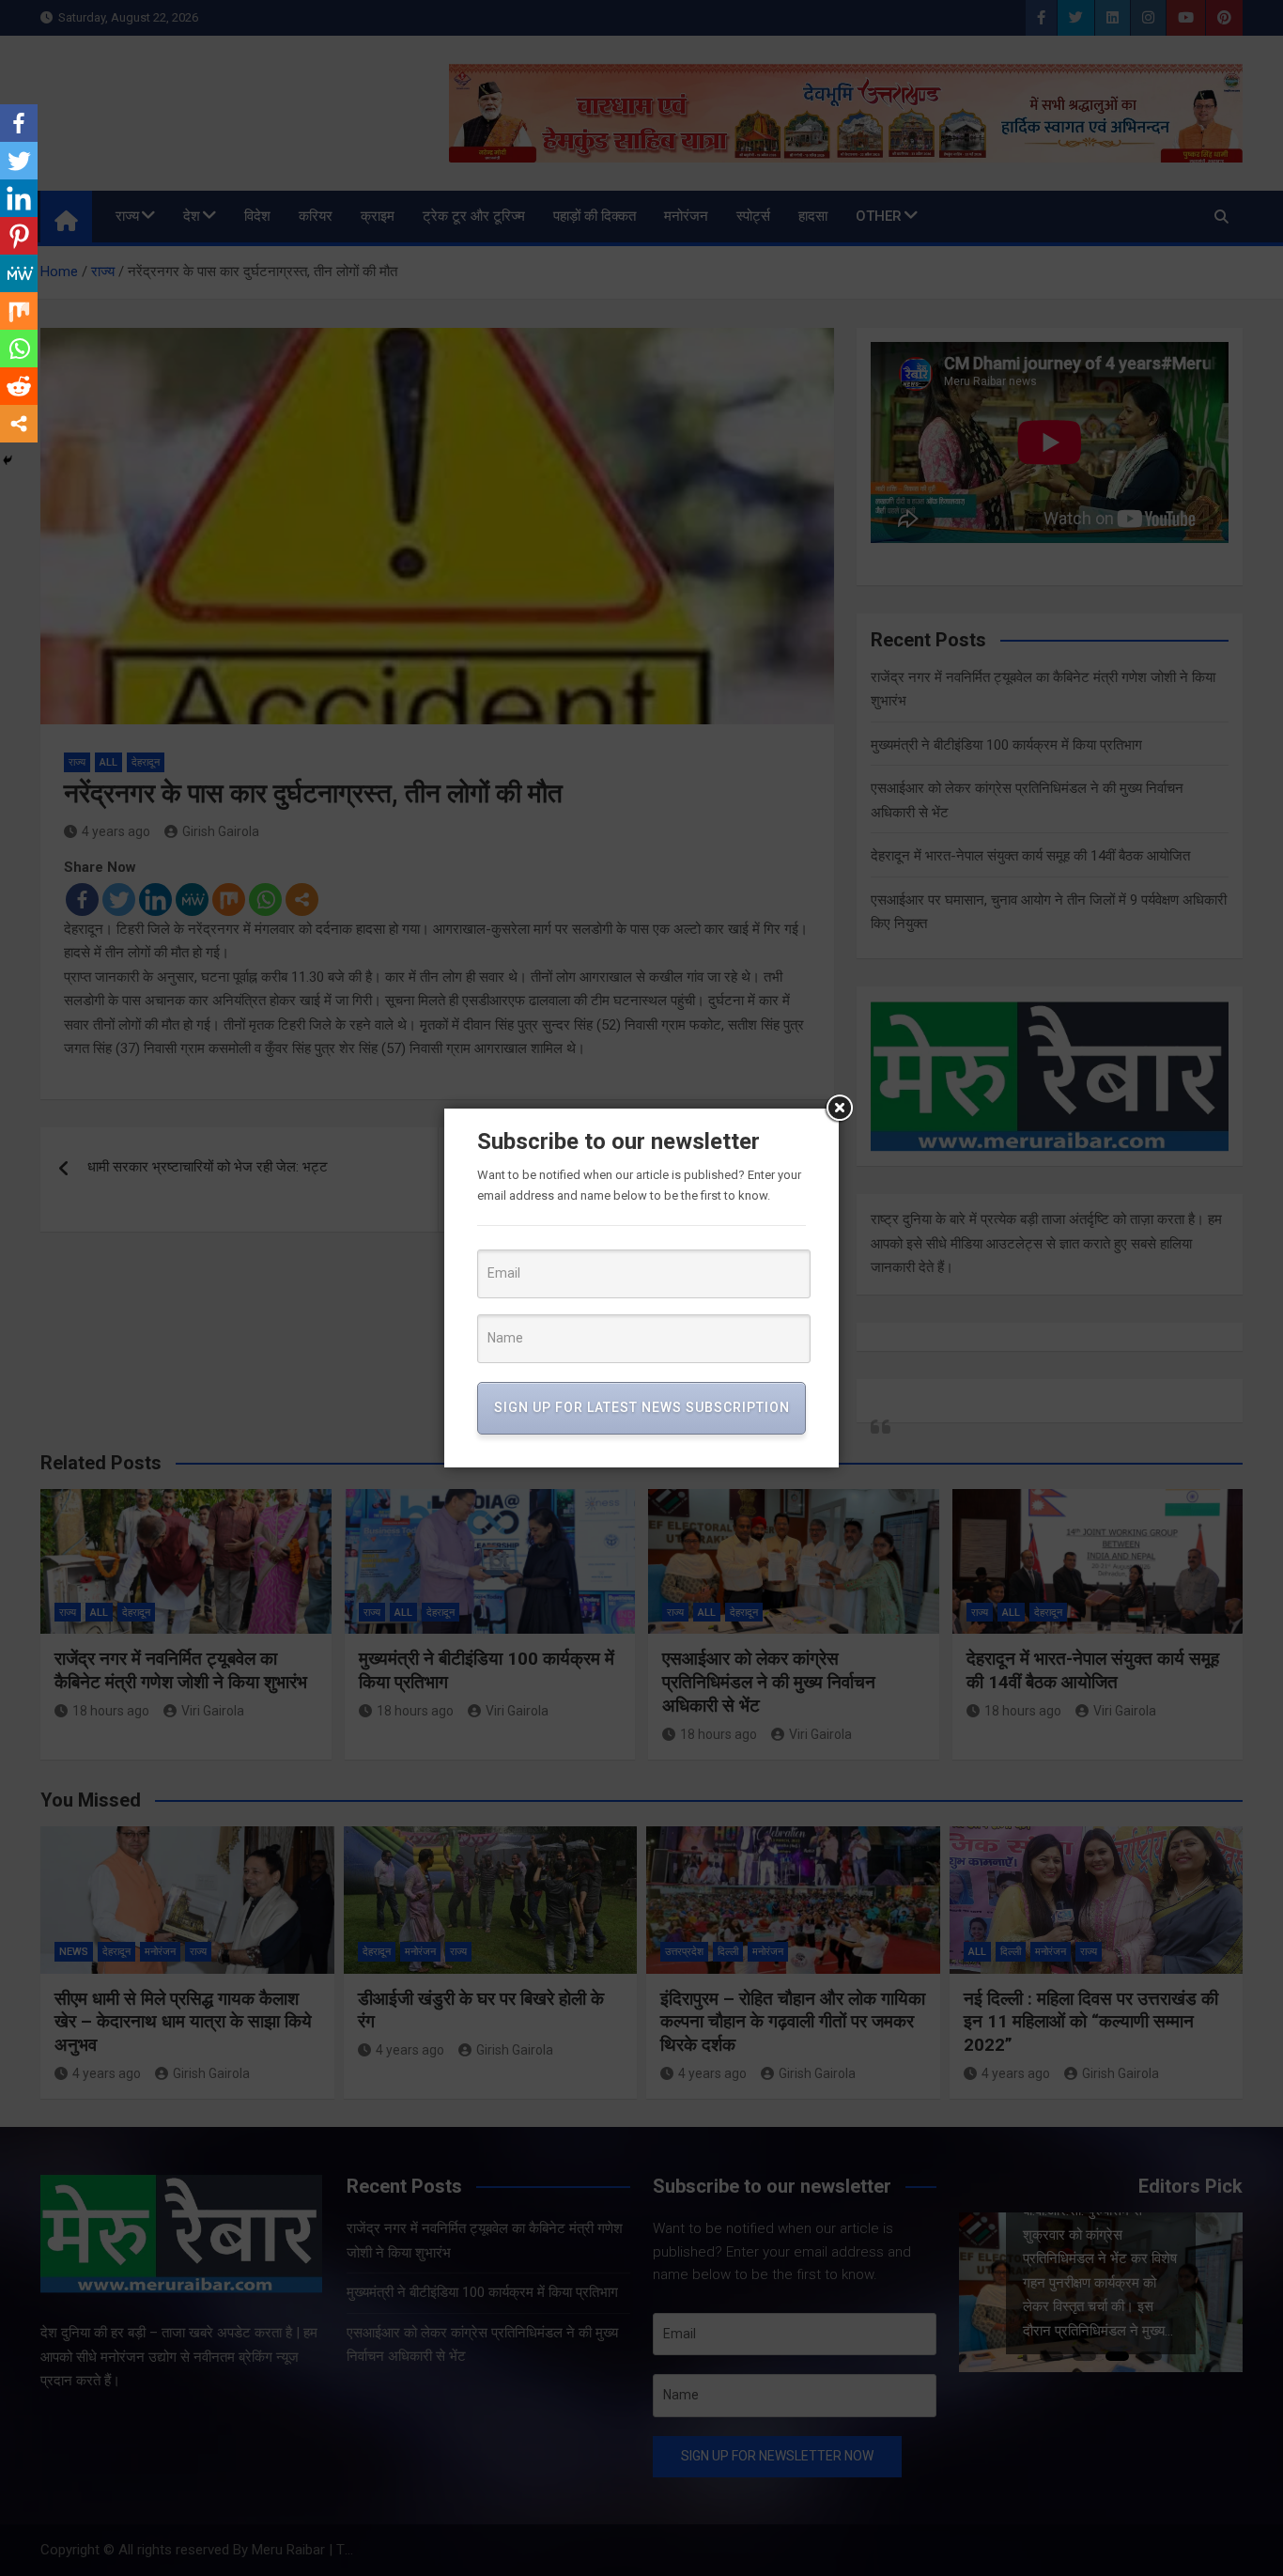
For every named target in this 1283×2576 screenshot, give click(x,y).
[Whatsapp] (19, 349)
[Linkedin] (19, 198)
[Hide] (8, 460)
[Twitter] (19, 161)
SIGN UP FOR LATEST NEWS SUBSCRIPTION (642, 1407)
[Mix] (19, 311)
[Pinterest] (19, 236)
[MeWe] (19, 273)
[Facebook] (19, 123)
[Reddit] (19, 386)
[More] (19, 424)
